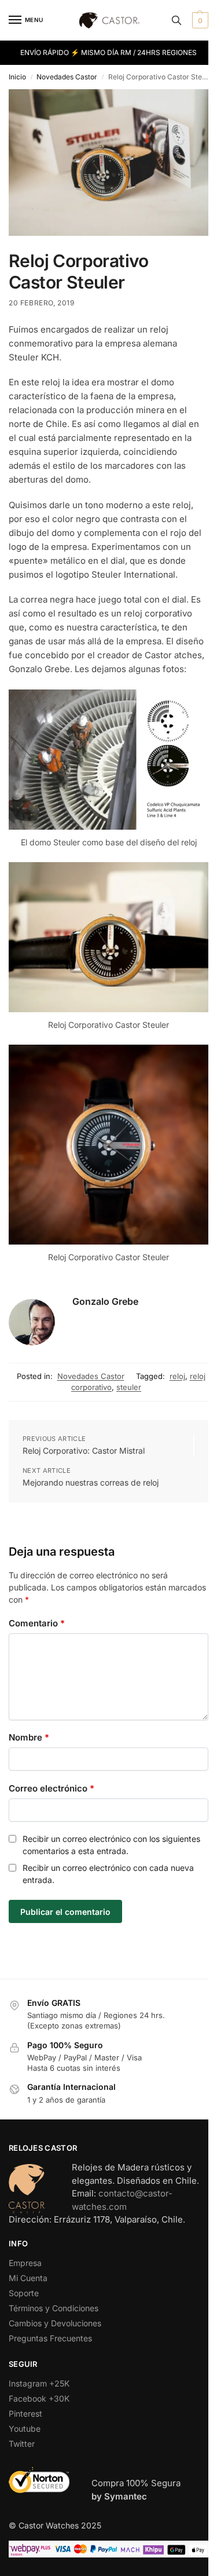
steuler (129, 1387)
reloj (177, 1376)
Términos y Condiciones (54, 2308)
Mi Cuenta (28, 2278)
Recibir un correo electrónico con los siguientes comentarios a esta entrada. (111, 1845)
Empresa (25, 2263)
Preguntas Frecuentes (50, 2338)
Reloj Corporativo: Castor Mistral (84, 1451)
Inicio (17, 77)
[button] (199, 20)
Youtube (25, 2429)
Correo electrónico (52, 1788)
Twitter (22, 2444)
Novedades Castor (67, 77)
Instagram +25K (39, 2383)
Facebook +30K (39, 2398)
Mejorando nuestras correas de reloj (91, 1482)
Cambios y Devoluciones (55, 2323)
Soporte (24, 2293)
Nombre (29, 1737)
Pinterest (25, 2413)
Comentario (37, 1623)
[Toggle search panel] (176, 20)
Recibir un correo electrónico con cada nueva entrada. (108, 1874)
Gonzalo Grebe (105, 1301)
